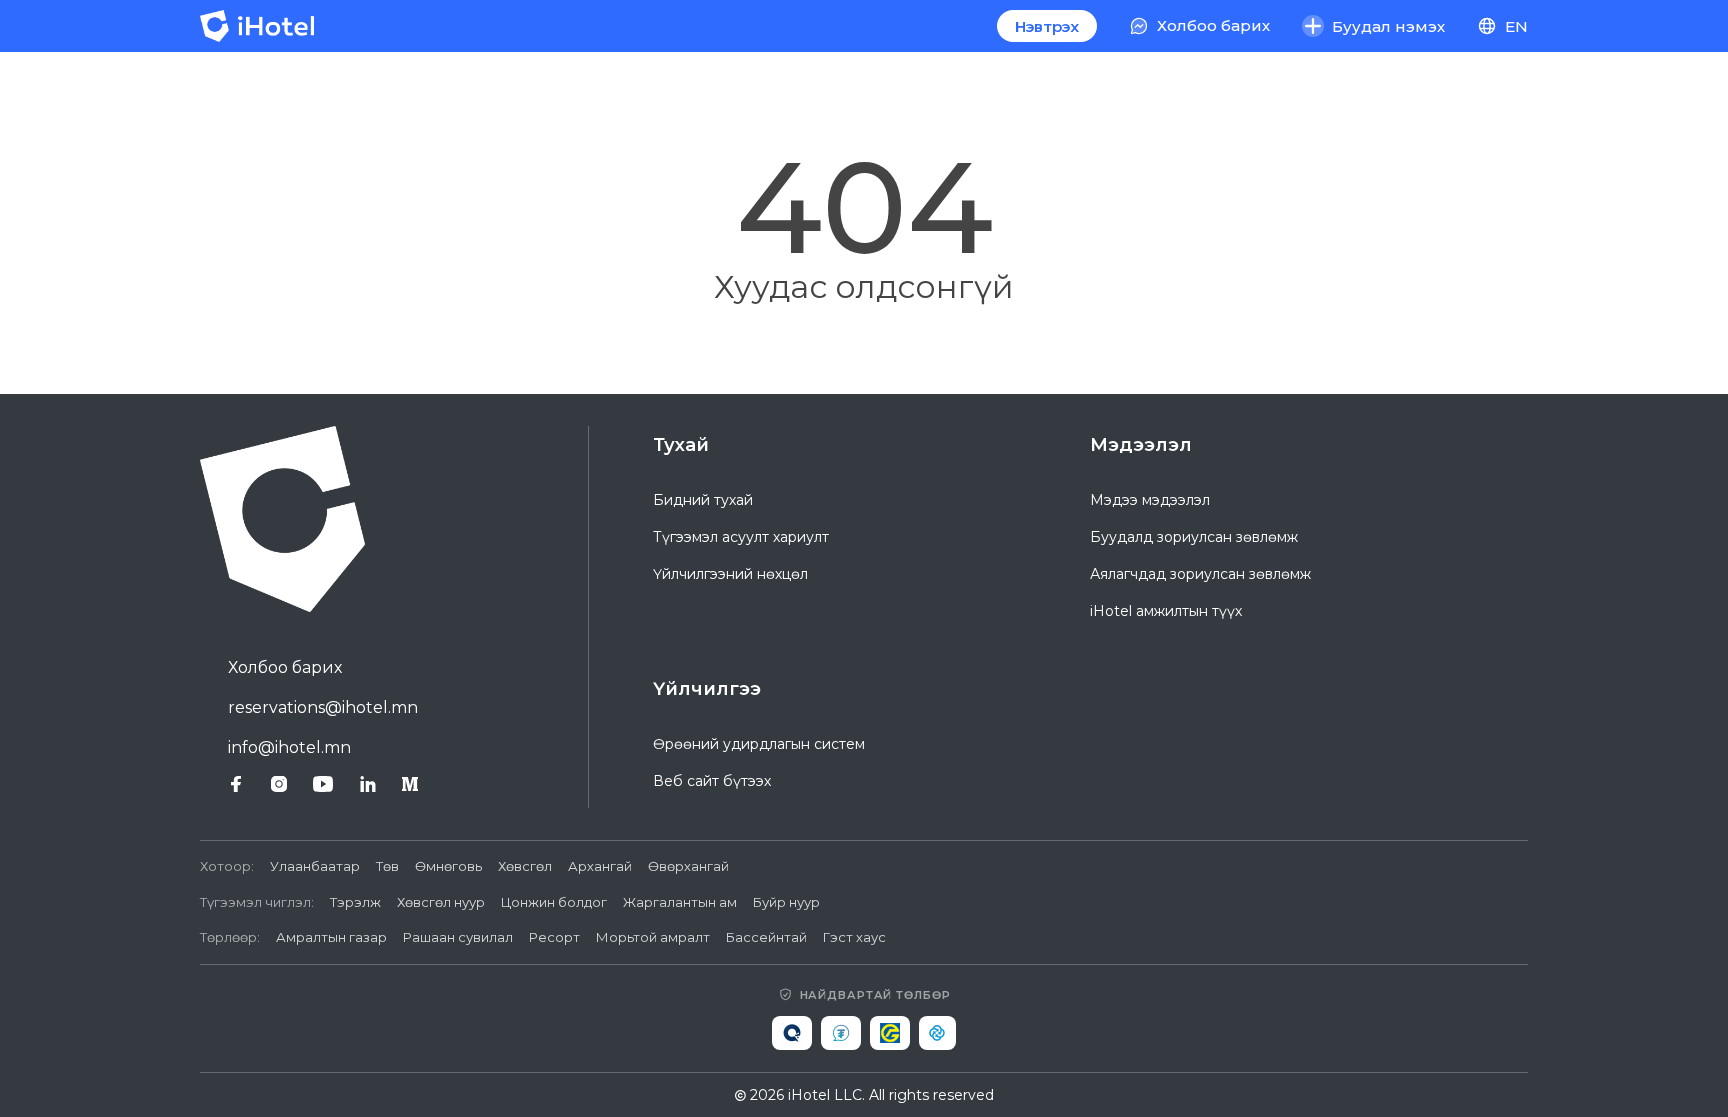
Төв (387, 866)
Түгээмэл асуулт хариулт (741, 537)
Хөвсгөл (525, 866)
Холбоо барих (285, 667)
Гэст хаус (854, 937)
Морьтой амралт (653, 937)
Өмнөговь (448, 866)
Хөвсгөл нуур (441, 902)
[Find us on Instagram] (279, 784)
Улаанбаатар (315, 866)
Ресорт (554, 937)
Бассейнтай (766, 937)
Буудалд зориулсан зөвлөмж (1194, 537)
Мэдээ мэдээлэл (1150, 500)
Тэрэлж (355, 902)
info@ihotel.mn (289, 747)
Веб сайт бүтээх (712, 781)
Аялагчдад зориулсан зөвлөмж (1200, 574)
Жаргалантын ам (680, 902)
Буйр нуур (786, 902)
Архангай (600, 866)
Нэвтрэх (1047, 26)
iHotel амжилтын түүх (1166, 611)
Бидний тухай (703, 500)
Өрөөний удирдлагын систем (759, 744)
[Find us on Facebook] (236, 784)
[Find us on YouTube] (323, 784)
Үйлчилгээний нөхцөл (730, 574)
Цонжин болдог (554, 902)
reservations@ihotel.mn (323, 707)
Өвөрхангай (688, 866)
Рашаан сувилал (458, 937)
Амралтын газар (331, 937)
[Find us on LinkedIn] (368, 784)
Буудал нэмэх (1388, 26)
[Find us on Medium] (410, 784)
